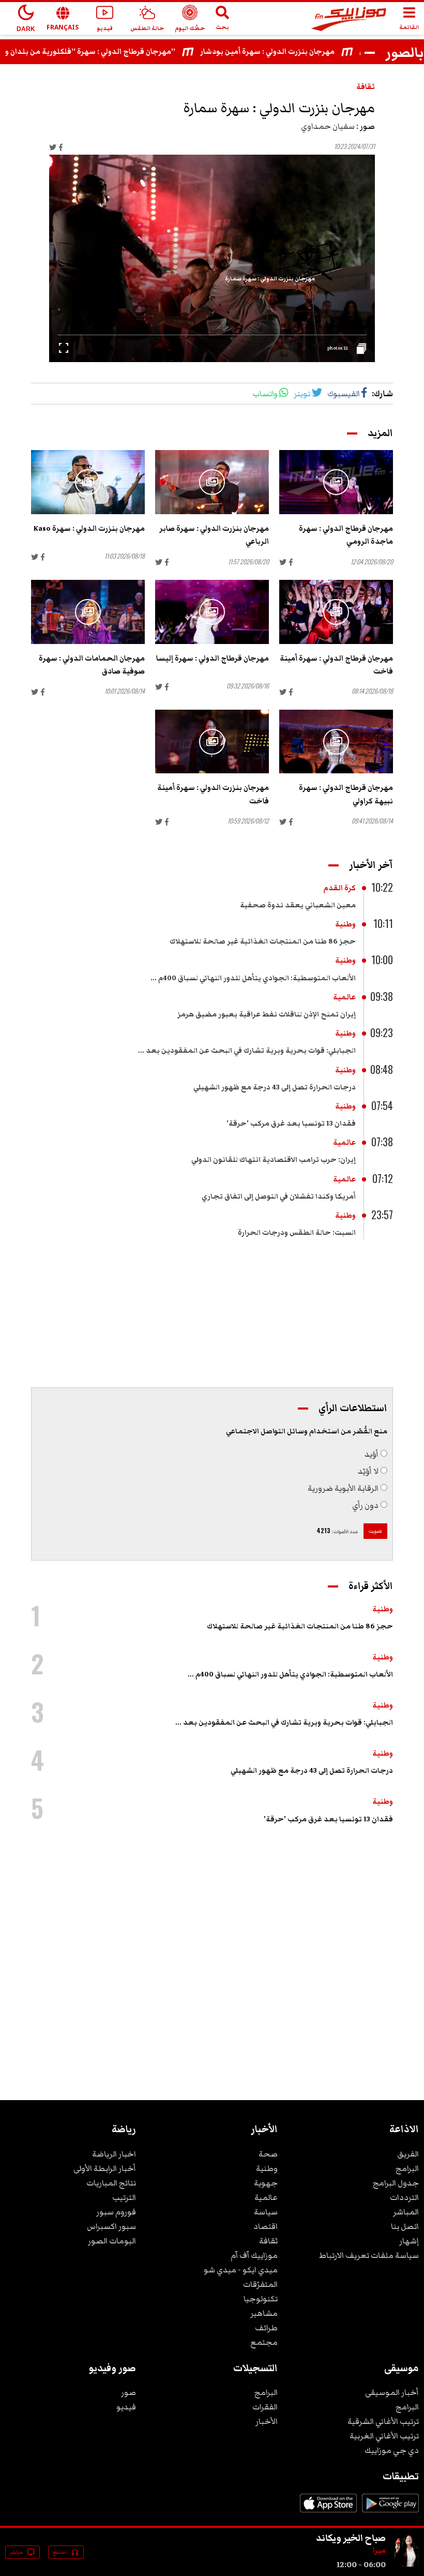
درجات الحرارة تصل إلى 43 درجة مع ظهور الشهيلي (275, 1087)
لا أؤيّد (368, 1471)
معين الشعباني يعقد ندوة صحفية (298, 905)
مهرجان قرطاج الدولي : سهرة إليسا (213, 658)
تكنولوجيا (261, 2299)
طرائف (266, 2328)
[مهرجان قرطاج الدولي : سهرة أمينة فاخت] (336, 612)
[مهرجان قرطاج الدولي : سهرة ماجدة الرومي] (336, 482)
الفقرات (265, 2407)
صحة (268, 2154)
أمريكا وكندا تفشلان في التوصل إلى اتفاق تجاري (279, 1196)
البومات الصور (112, 2241)
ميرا (379, 2551)
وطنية (345, 924)
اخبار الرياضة (114, 2154)
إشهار (409, 2241)
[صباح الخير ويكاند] (406, 2565)
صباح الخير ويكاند (351, 2538)
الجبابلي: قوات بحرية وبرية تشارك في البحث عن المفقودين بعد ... (247, 1051)
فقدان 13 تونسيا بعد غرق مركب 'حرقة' (291, 1124)
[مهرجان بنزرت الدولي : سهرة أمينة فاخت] (212, 742)
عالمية (344, 997)
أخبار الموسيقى (392, 2392)
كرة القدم (339, 888)
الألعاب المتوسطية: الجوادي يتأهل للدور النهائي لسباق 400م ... (253, 978)
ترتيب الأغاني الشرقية (383, 2421)
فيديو (126, 2407)
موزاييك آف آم (254, 2255)
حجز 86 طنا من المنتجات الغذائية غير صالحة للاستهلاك (263, 941)
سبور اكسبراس (111, 2226)
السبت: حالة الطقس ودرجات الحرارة (297, 1233)
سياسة (266, 2212)
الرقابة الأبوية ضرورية (343, 1488)
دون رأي (365, 1505)
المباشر (406, 2212)
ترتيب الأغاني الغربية (384, 2436)
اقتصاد (266, 2226)
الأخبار (267, 2421)
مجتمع (264, 2342)
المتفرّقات (260, 2284)
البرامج (407, 2168)
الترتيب (124, 2197)
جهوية (266, 2183)
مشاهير (264, 2313)
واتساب (265, 394)
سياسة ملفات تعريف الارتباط (369, 2255)
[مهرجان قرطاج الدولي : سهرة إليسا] (212, 612)
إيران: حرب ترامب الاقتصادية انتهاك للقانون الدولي (274, 1160)
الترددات (404, 2197)
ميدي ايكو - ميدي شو (241, 2270)
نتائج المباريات (111, 2183)
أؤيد (372, 1454)
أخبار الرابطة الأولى (105, 2168)
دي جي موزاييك (392, 2450)
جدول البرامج (396, 2183)
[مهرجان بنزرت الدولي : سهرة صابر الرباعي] (212, 482)
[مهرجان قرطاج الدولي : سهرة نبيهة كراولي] (336, 742)
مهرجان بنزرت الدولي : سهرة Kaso (89, 529)
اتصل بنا (405, 2226)
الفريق (408, 2154)
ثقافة (366, 87)
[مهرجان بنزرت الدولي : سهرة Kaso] (88, 482)
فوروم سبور (116, 2212)
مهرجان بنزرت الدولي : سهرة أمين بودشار (292, 52)
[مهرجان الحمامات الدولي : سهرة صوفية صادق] (88, 612)
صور (128, 2392)
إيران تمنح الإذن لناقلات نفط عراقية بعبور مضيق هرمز (267, 1014)
